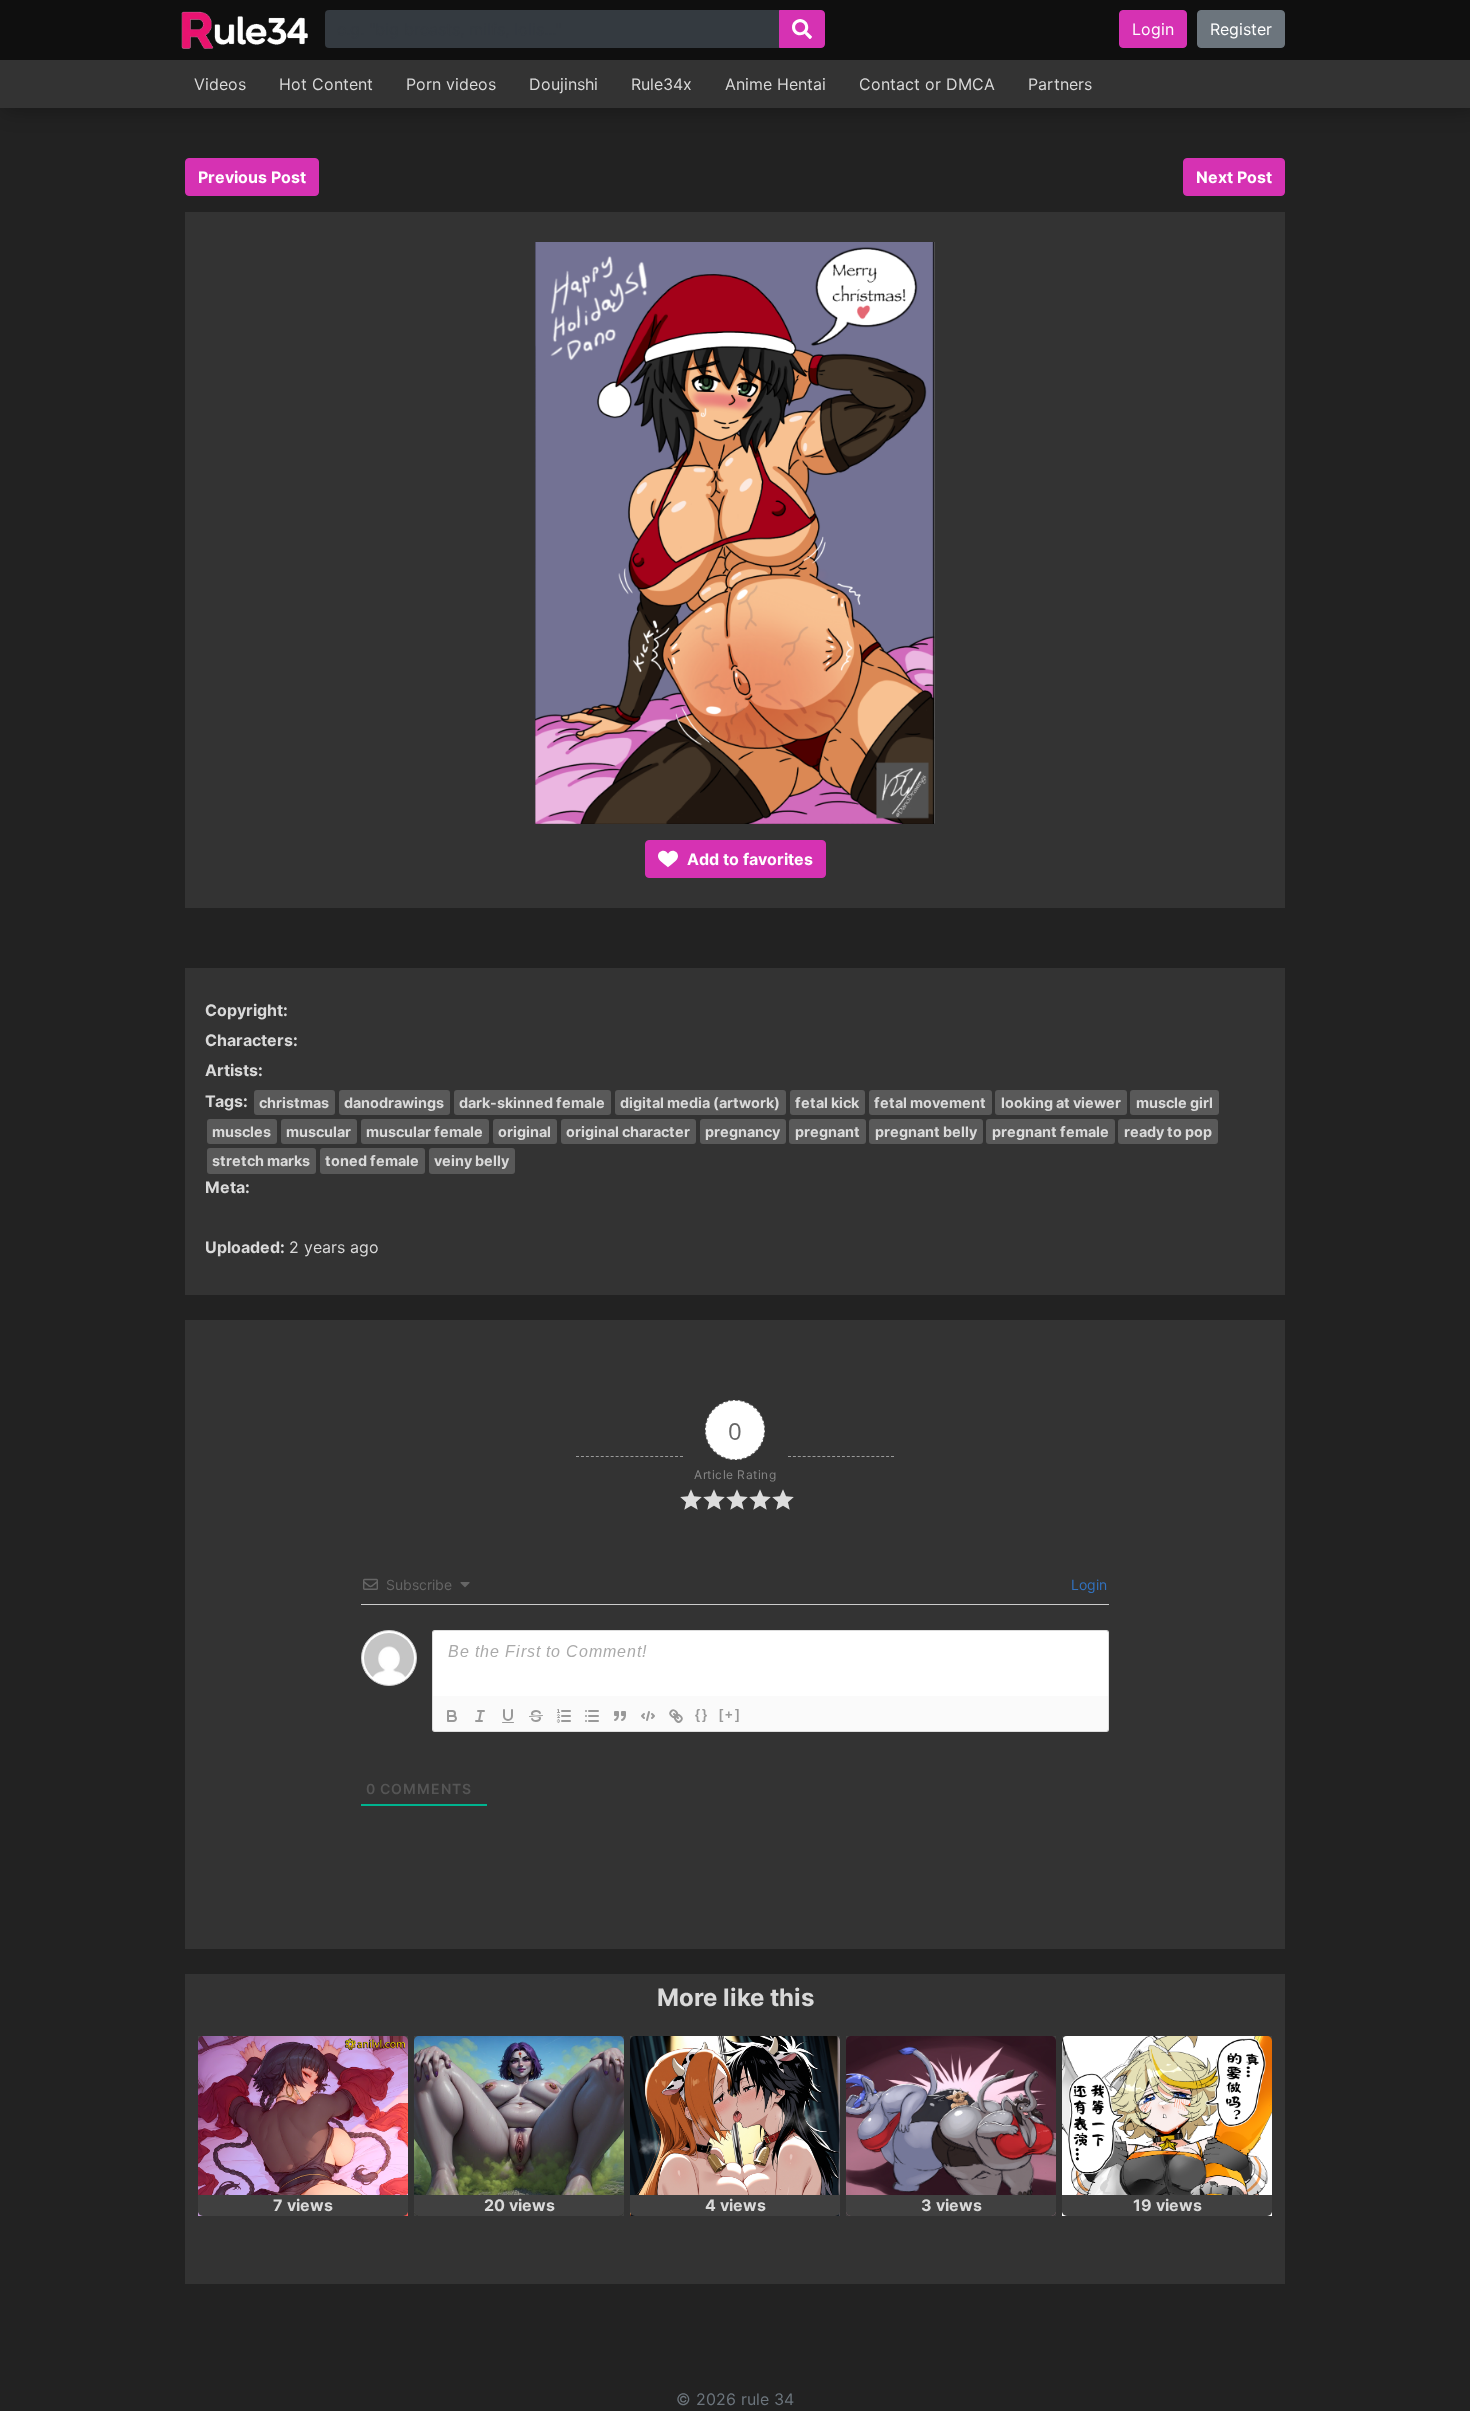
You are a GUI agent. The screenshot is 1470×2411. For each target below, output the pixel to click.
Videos (220, 84)
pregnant (827, 1131)
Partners (1060, 84)
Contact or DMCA (927, 84)
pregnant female (1050, 1131)
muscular (318, 1131)
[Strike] (536, 1716)
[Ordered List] (564, 1716)
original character (628, 1131)
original (524, 1131)
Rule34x (661, 84)
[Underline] (508, 1716)
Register (1241, 29)
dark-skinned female (532, 1102)
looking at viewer (1061, 1102)
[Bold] (452, 1716)
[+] (730, 1714)
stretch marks (261, 1160)
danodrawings (394, 1102)
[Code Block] (648, 1716)
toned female (372, 1160)
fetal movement (930, 1102)
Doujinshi (563, 84)
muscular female (424, 1131)
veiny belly (471, 1160)
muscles (241, 1131)
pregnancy (742, 1131)
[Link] (676, 1716)
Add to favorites (748, 859)
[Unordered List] (592, 1716)
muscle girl (1174, 1102)
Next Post (1234, 177)
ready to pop (1168, 1131)
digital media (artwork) (700, 1102)
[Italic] (480, 1716)
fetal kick (827, 1102)
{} (702, 1714)
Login (1153, 29)
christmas (294, 1102)
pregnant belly (926, 1131)
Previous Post (252, 177)
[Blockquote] (620, 1716)
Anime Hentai (775, 84)
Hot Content (326, 84)
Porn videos (451, 84)
